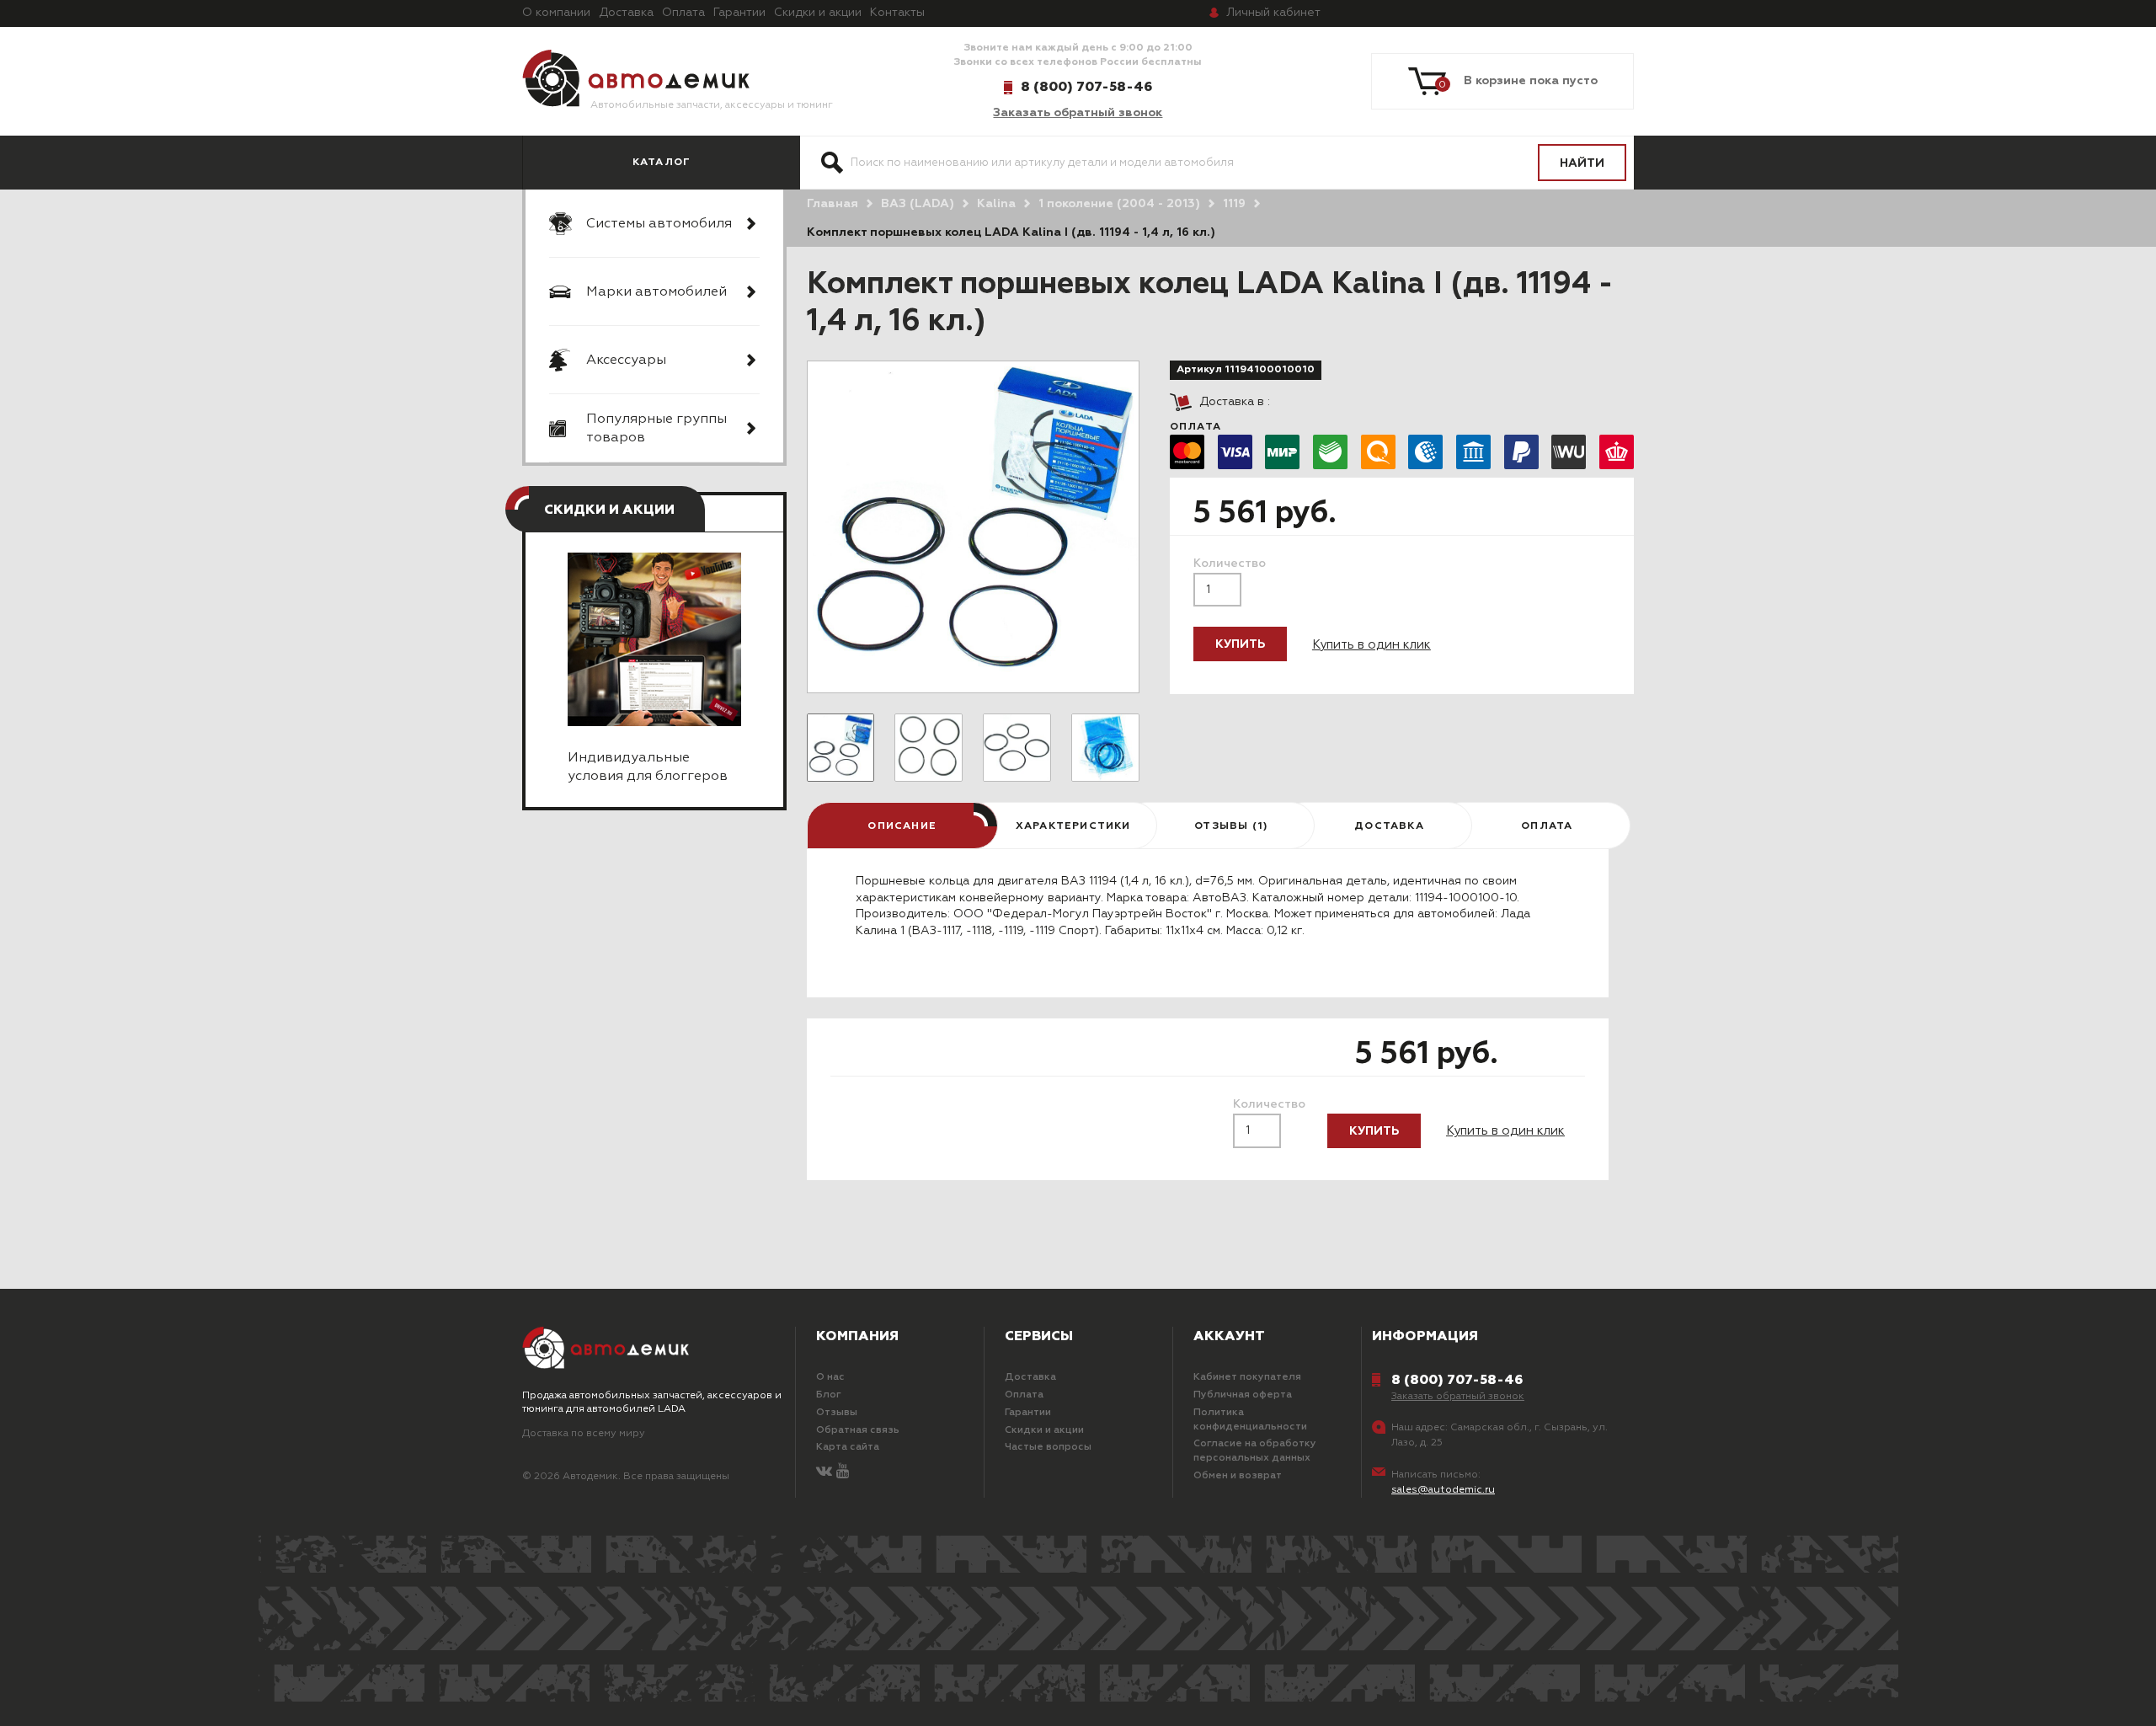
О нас (830, 1377)
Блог (829, 1395)
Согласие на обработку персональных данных (1255, 1451)
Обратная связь (858, 1430)
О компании (556, 13)
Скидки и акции (818, 13)
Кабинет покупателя (1247, 1377)
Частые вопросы (1048, 1447)
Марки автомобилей (656, 292)
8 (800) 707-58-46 (1086, 87)
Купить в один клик (1372, 645)
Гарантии (739, 13)
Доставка (626, 13)
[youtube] (843, 1472)
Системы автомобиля (659, 224)
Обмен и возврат (1238, 1476)
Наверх (156, 1692)
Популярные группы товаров (656, 429)
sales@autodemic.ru (1443, 1490)
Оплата (683, 13)
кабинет (1273, 13)
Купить (1240, 644)
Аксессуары (626, 361)
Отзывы (837, 1413)
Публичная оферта (1243, 1395)
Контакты (897, 13)
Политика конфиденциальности (1250, 1420)
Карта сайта (848, 1447)
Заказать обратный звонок (1078, 113)
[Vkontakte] (824, 1472)
